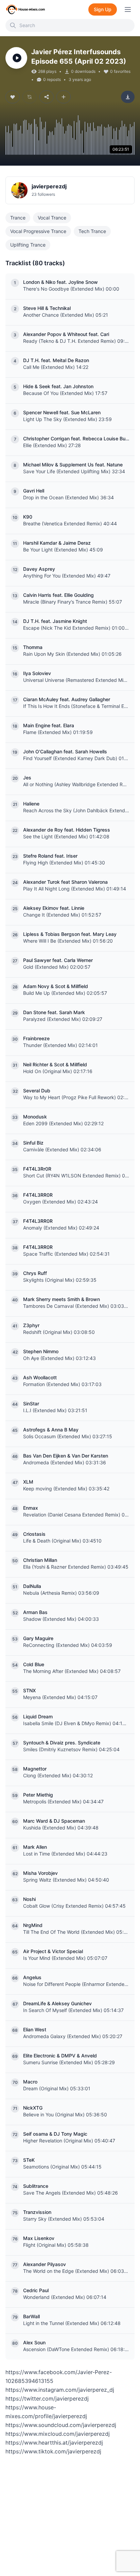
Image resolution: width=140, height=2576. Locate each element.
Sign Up (103, 9)
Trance (18, 218)
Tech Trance (92, 231)
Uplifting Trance (28, 245)
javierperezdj (49, 186)
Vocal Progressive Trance (38, 231)
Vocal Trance (52, 218)
